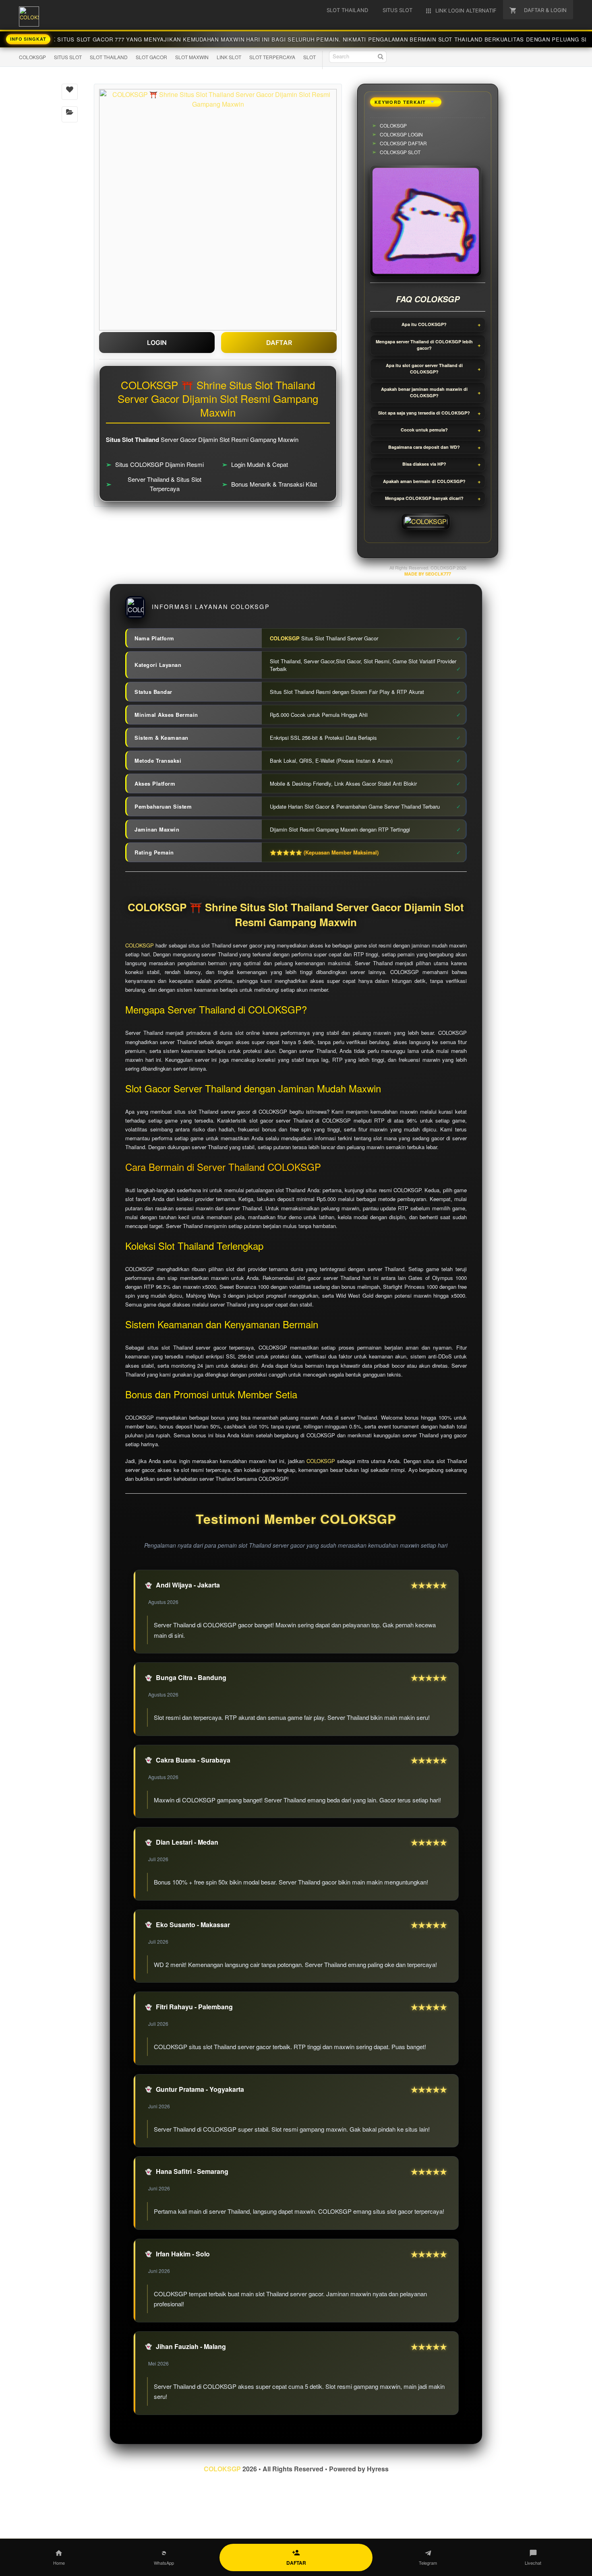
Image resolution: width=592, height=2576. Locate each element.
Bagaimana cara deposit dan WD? (424, 447)
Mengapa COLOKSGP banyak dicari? (424, 498)
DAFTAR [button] (279, 343)
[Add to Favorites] (70, 92)
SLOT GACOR (151, 57)
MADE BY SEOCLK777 (428, 574)
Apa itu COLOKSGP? (424, 324)
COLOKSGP (32, 57)
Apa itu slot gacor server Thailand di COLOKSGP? (424, 369)
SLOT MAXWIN (192, 57)
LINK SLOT (229, 57)
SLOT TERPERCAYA (272, 57)
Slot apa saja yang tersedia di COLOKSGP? (424, 413)
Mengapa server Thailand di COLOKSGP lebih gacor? (424, 345)
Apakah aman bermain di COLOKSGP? (424, 481)
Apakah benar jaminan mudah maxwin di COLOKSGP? (424, 392)
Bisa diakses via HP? (424, 464)
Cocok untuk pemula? (424, 430)
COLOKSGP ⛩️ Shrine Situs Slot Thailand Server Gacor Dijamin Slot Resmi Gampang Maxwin (296, 915)
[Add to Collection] (70, 114)
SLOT (309, 57)
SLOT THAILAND (109, 57)
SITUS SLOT (68, 57)
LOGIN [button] (157, 343)
